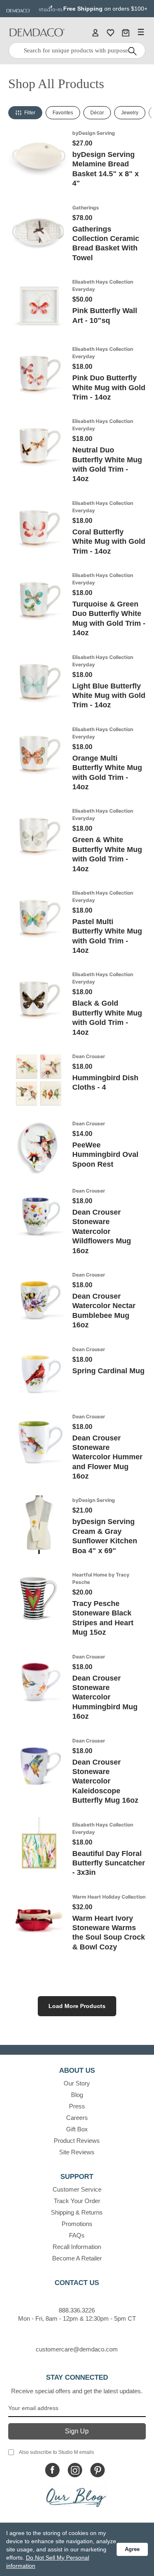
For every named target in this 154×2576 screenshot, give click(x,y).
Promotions (77, 2224)
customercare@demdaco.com (77, 2349)
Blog (77, 2095)
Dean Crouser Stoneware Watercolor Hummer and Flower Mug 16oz (107, 1457)
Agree (132, 2549)
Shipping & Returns (77, 2212)
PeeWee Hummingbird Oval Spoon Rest (105, 1155)
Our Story (77, 2083)
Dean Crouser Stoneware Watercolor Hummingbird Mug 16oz (105, 1697)
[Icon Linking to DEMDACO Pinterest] (98, 2470)
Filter (30, 113)
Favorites (63, 113)
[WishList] (110, 32)
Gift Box (77, 2129)
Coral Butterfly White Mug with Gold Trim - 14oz (109, 542)
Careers (77, 2118)
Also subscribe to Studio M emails (56, 2452)
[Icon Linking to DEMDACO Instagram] (75, 2470)
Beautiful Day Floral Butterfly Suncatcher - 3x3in (109, 1863)
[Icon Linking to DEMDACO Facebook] (52, 2470)
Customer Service (77, 2189)
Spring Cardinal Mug (108, 1371)
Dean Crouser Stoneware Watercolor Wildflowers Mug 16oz (102, 1231)
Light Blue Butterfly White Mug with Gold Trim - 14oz (109, 696)
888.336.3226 (77, 2310)
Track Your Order (77, 2201)
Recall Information (77, 2247)
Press (77, 2106)
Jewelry (130, 113)
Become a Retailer (77, 2258)
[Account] (95, 32)
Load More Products (77, 2006)
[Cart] (126, 32)
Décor (97, 113)
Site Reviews (77, 2152)
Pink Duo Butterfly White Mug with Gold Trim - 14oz (109, 387)
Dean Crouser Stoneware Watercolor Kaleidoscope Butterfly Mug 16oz (105, 1781)
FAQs (77, 2235)
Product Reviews (77, 2141)
